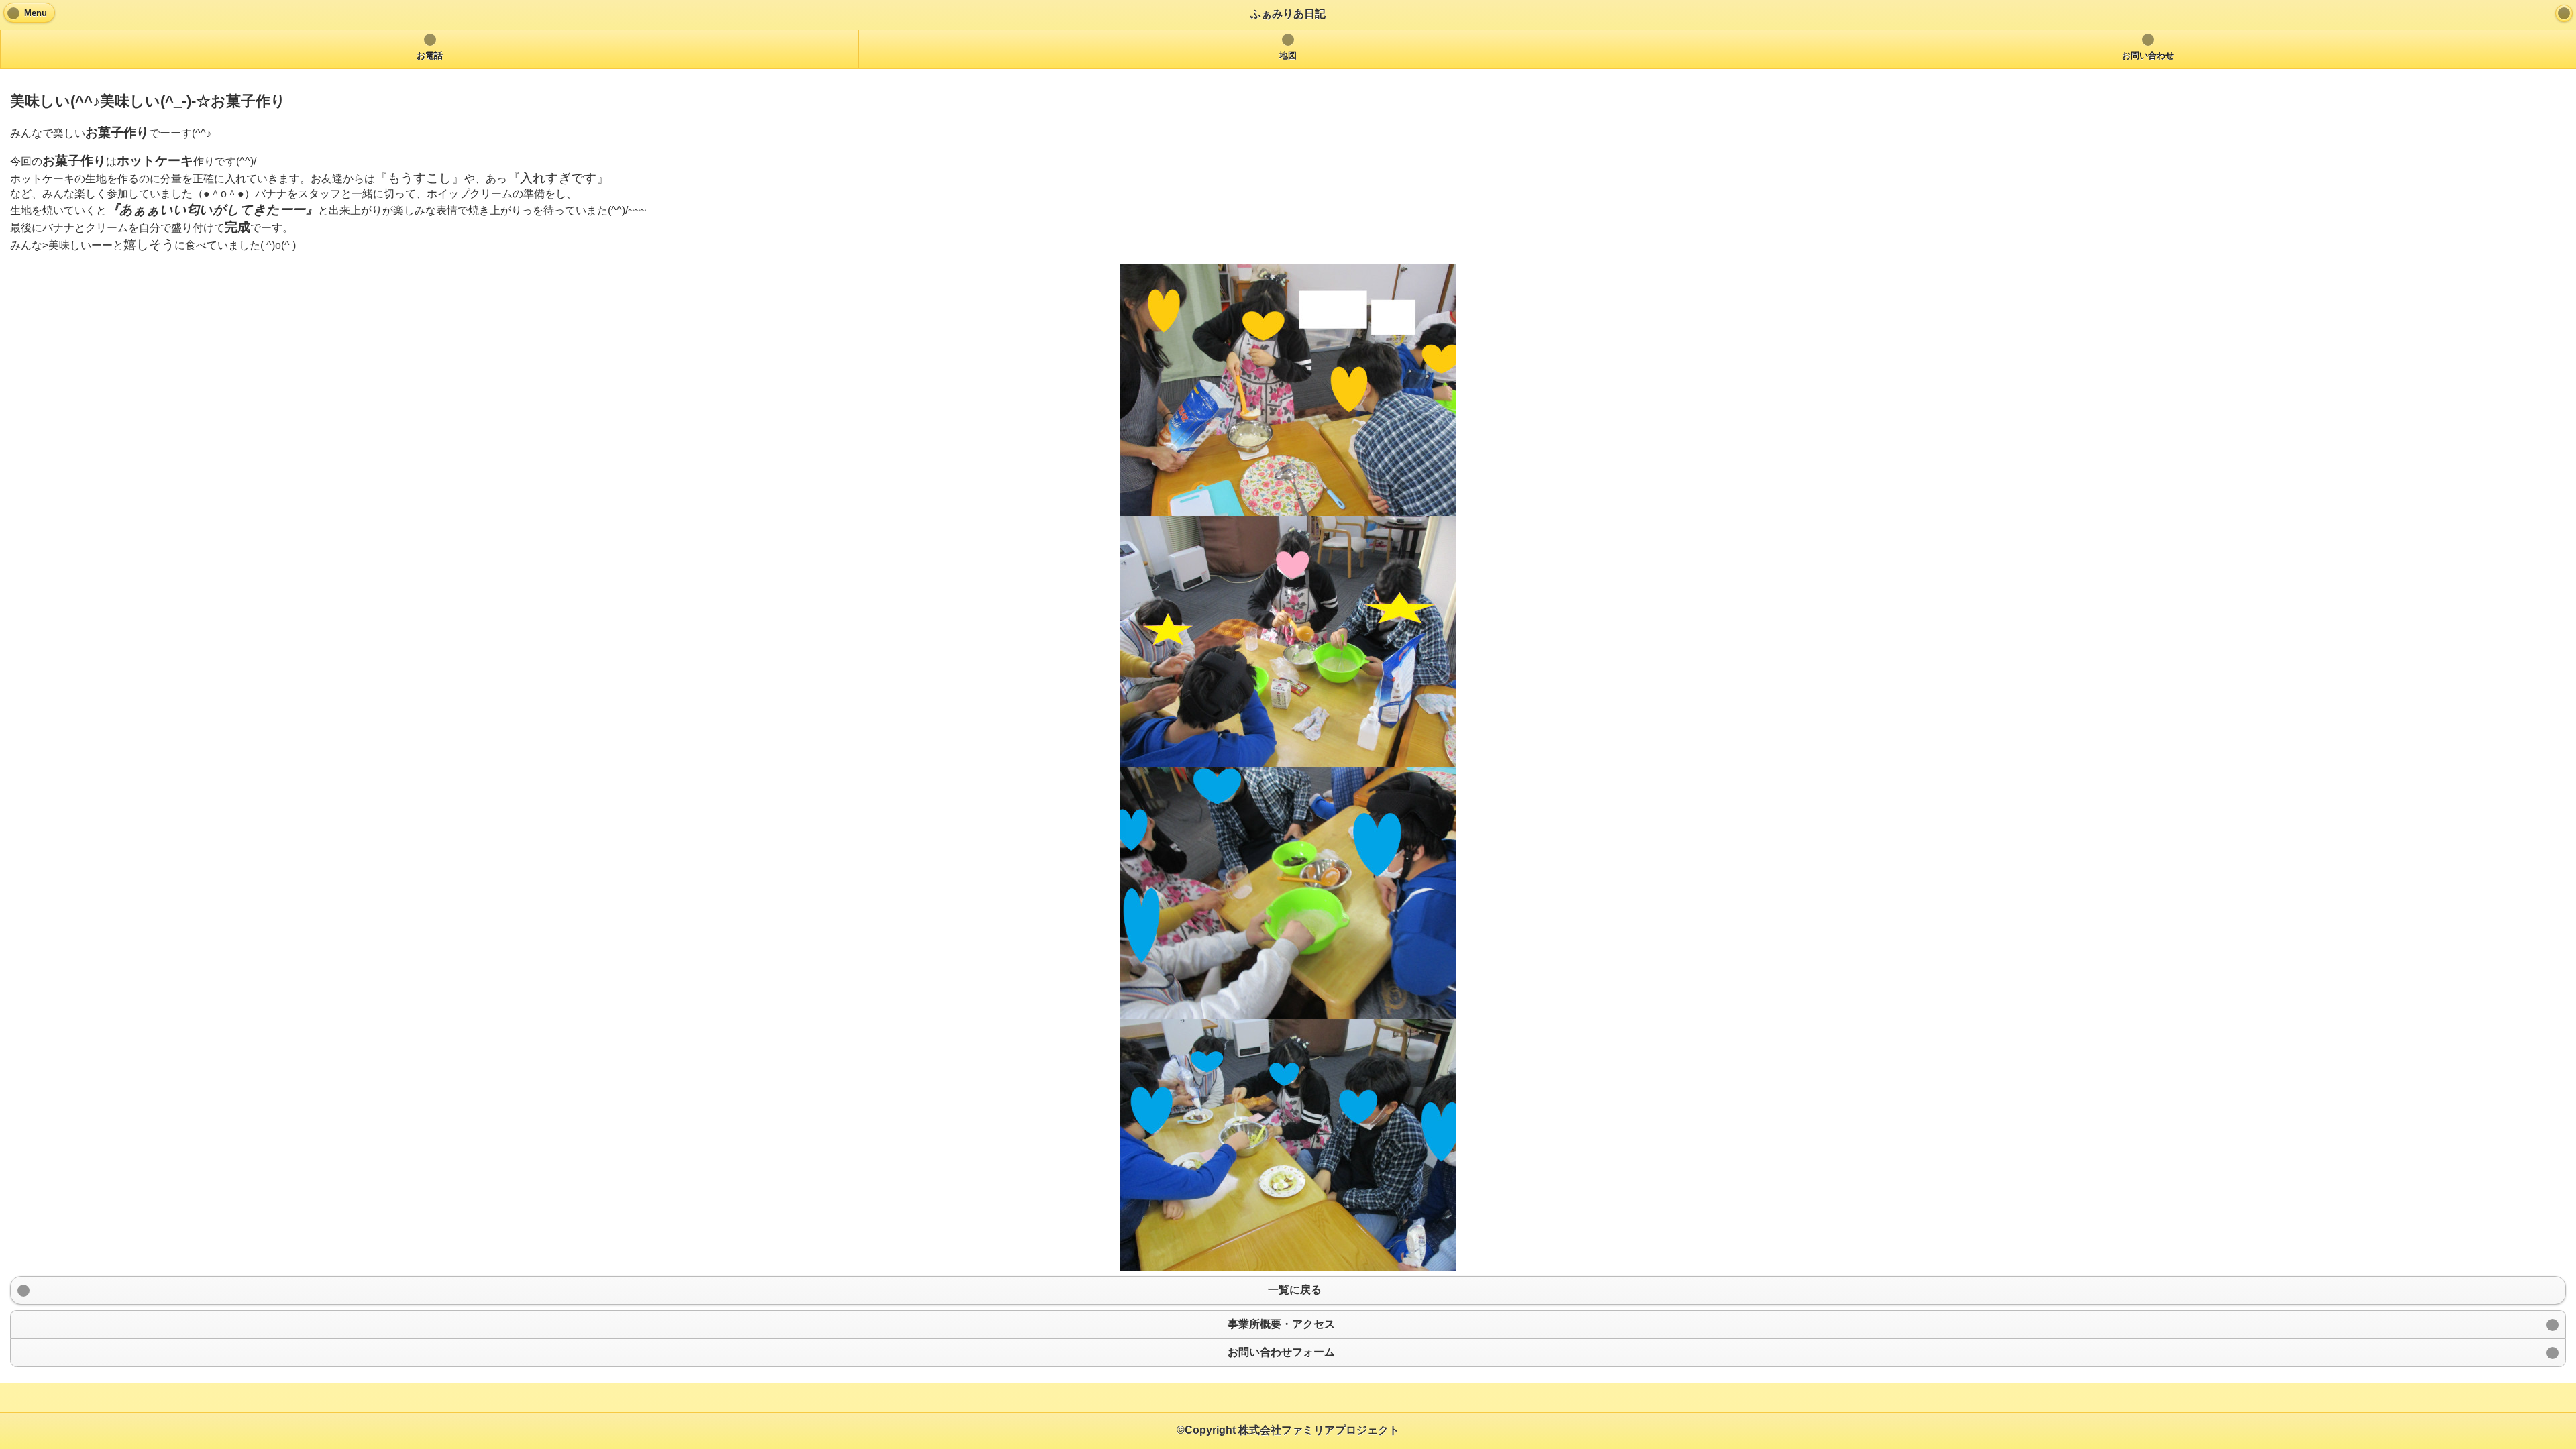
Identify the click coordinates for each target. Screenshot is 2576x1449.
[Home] (2564, 13)
